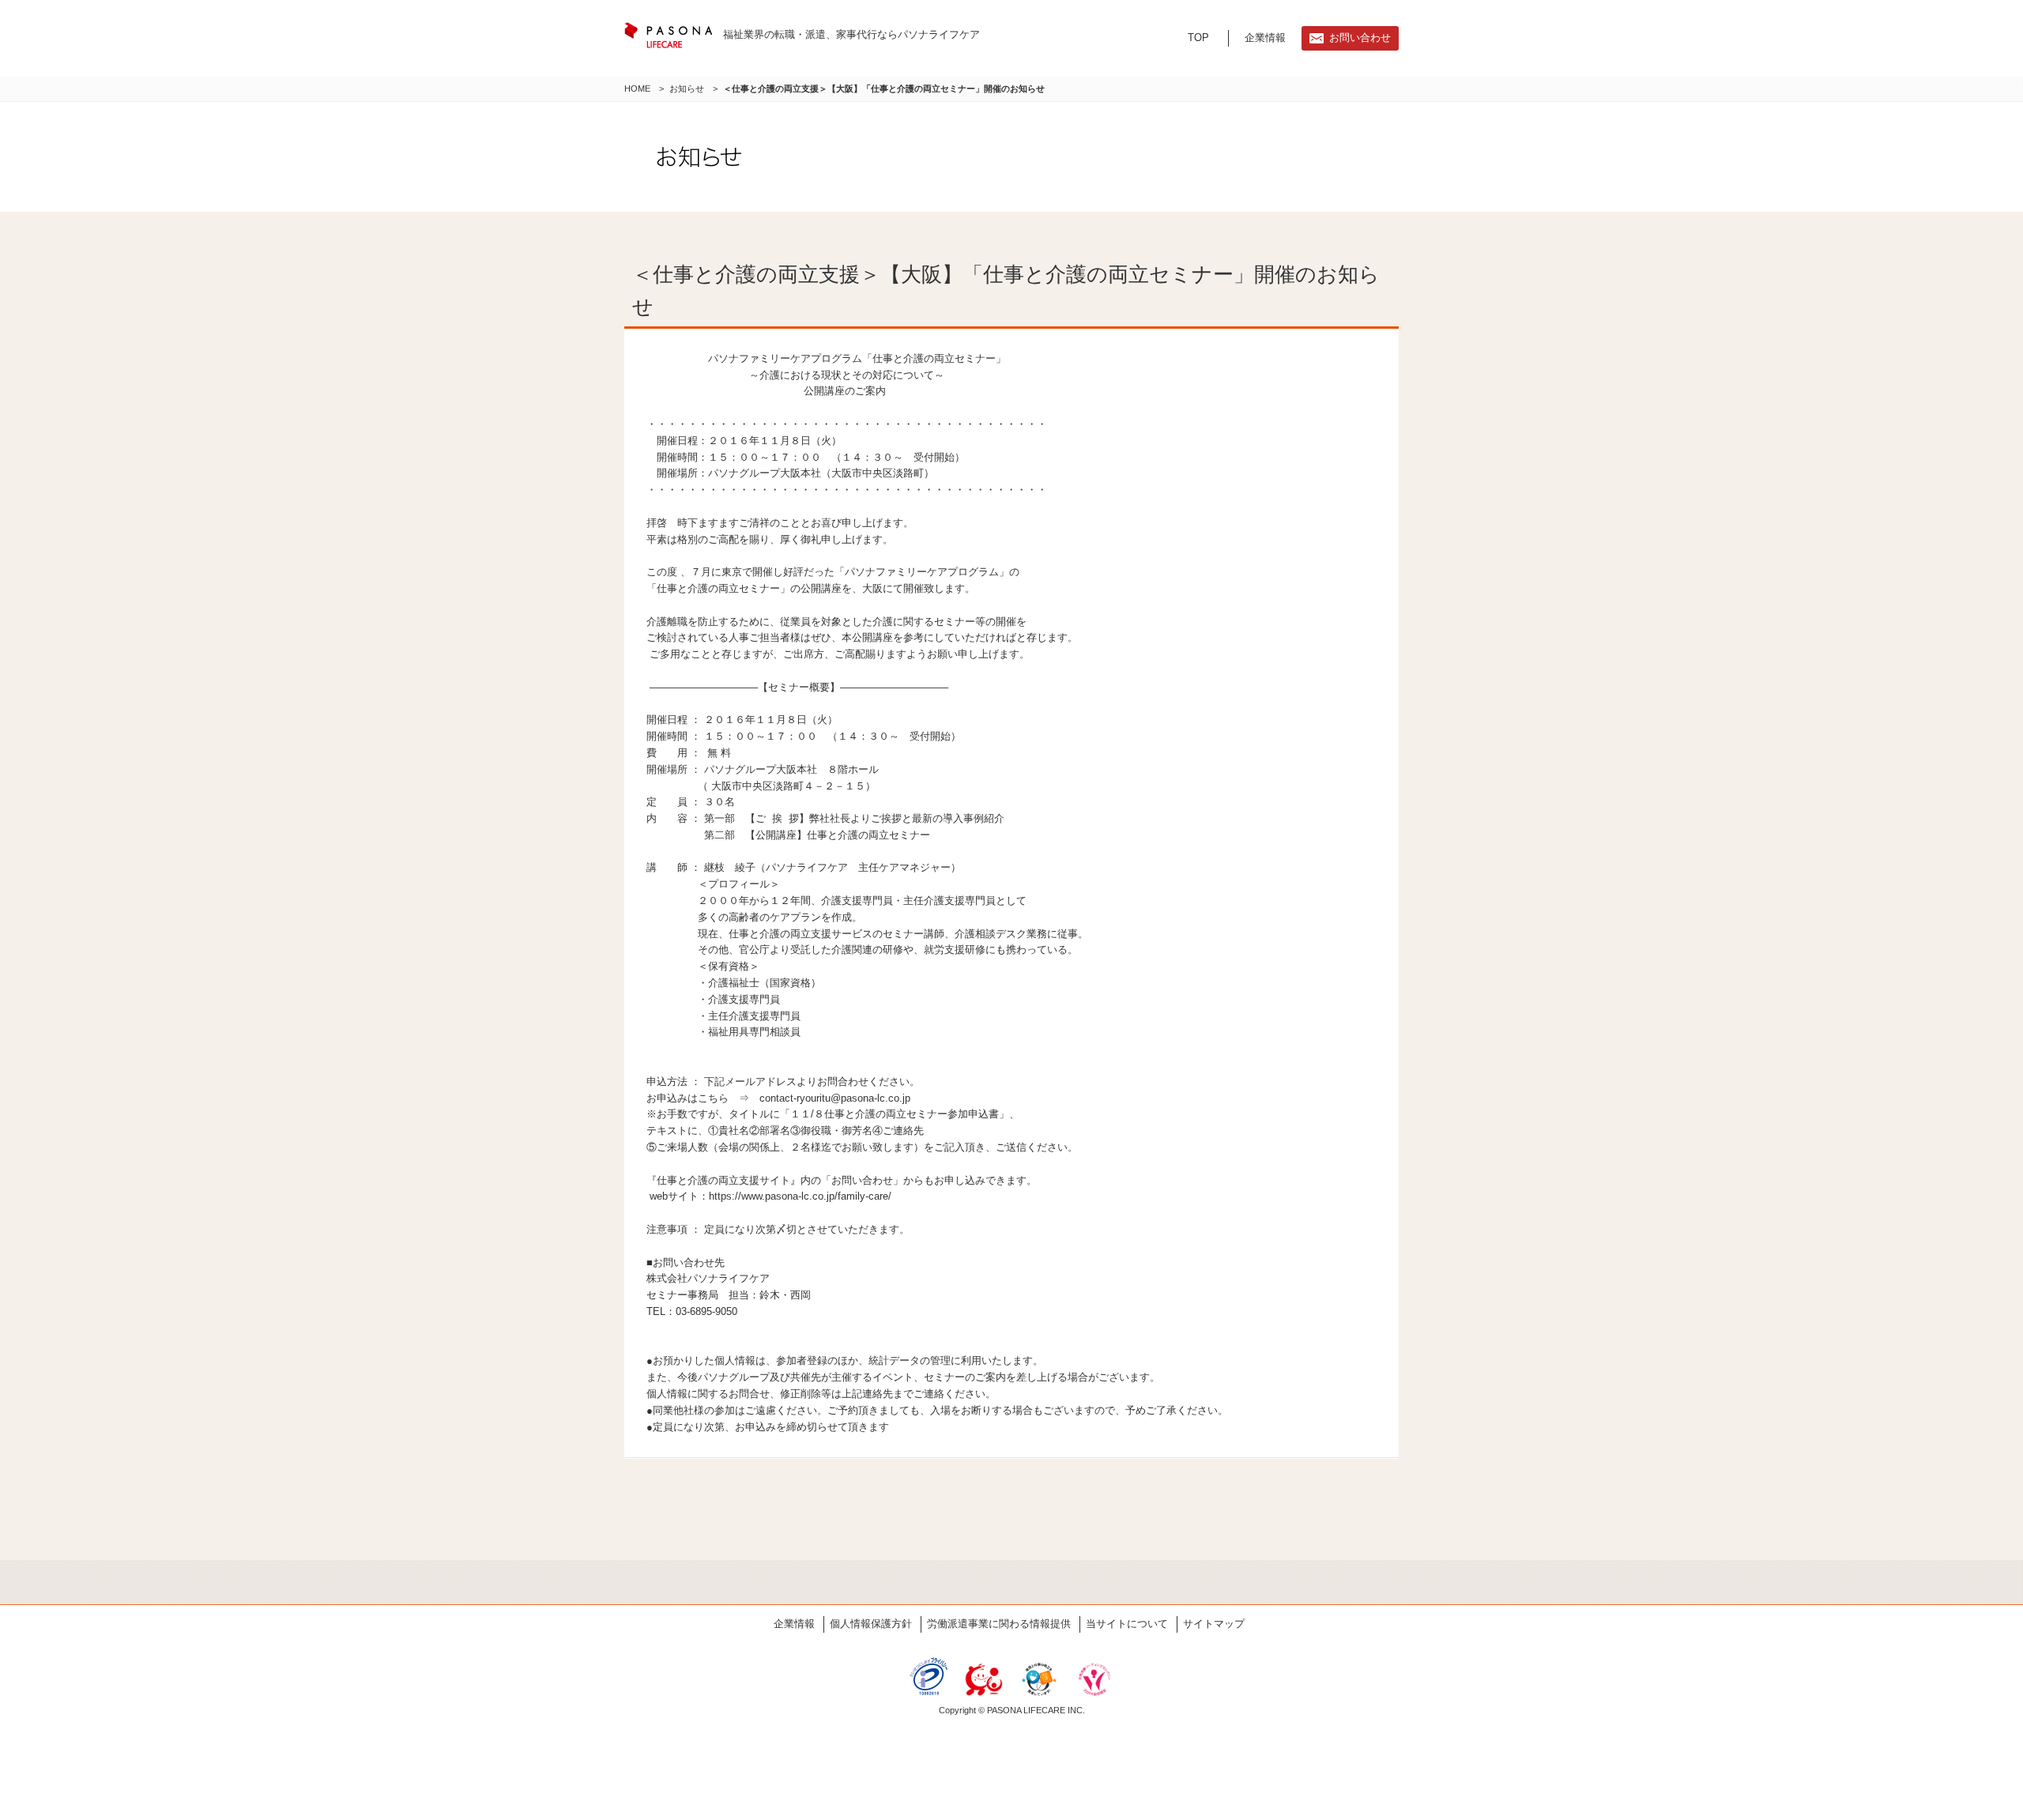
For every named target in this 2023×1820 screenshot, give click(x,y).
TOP (1198, 38)
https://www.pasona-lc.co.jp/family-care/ (800, 1196)
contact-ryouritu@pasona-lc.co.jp (835, 1098)
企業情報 (1265, 38)
